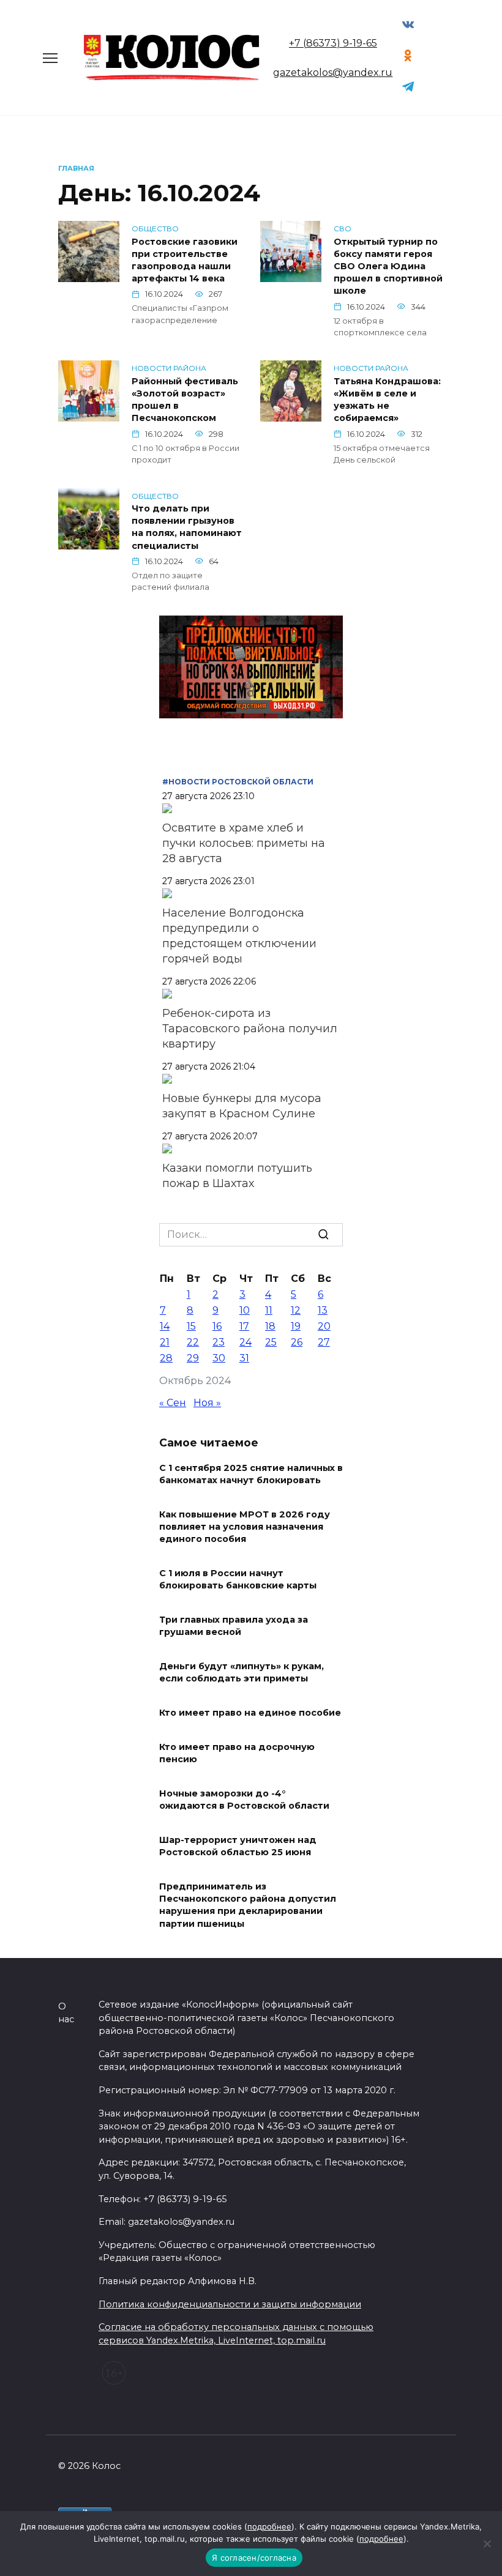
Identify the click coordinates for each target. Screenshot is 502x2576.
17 (244, 1326)
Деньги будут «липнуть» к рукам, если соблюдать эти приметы (242, 1672)
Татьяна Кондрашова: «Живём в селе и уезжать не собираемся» (387, 400)
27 (324, 1342)
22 (193, 1342)
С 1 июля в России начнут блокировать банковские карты (238, 1579)
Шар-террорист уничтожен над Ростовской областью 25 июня (238, 1846)
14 (165, 1326)
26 (297, 1342)
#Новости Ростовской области (238, 782)
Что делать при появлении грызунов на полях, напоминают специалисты (187, 527)
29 (193, 1358)
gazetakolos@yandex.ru (333, 73)
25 (271, 1342)
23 (219, 1342)
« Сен (173, 1403)
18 (270, 1326)
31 (244, 1358)
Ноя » (207, 1403)
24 (245, 1342)
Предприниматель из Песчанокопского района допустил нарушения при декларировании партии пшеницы (248, 1905)
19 (296, 1326)
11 (269, 1310)
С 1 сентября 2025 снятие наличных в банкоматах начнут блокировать (251, 1474)
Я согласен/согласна (254, 2558)
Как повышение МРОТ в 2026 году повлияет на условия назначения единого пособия (245, 1527)
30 (219, 1358)
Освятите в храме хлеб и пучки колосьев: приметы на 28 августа (244, 843)
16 (217, 1326)
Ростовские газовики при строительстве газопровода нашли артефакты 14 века (185, 260)
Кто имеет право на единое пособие (250, 1713)
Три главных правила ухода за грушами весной (234, 1626)
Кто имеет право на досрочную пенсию (237, 1753)
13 (323, 1310)
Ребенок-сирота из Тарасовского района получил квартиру (250, 1029)
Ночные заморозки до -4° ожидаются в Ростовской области (244, 1800)
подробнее (269, 2526)
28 (166, 1358)
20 (324, 1326)
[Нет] (487, 2544)
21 (165, 1342)
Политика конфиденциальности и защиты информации (230, 2304)
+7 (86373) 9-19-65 (333, 43)
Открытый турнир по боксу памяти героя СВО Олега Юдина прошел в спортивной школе (388, 266)
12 (296, 1310)
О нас (66, 2013)
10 (245, 1310)
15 (191, 1326)
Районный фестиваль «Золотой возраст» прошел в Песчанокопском (185, 400)
